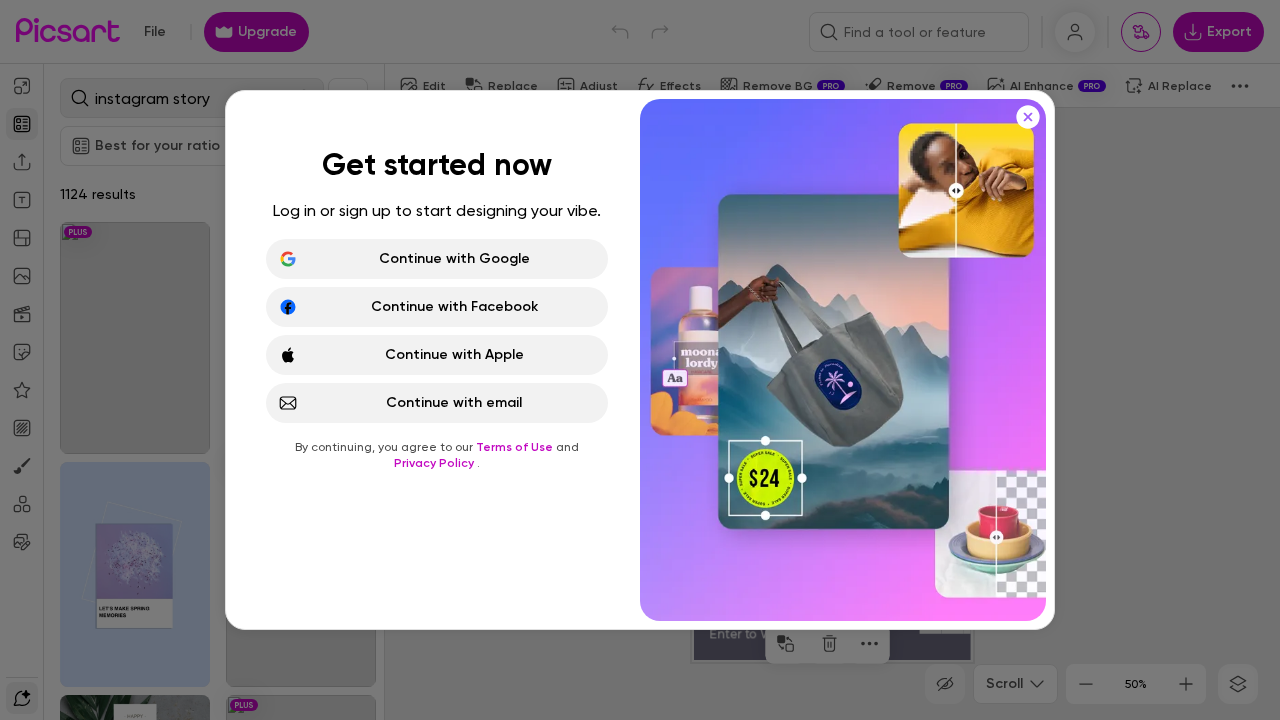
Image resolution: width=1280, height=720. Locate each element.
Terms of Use (516, 447)
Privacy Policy (435, 463)
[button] (640, 360)
